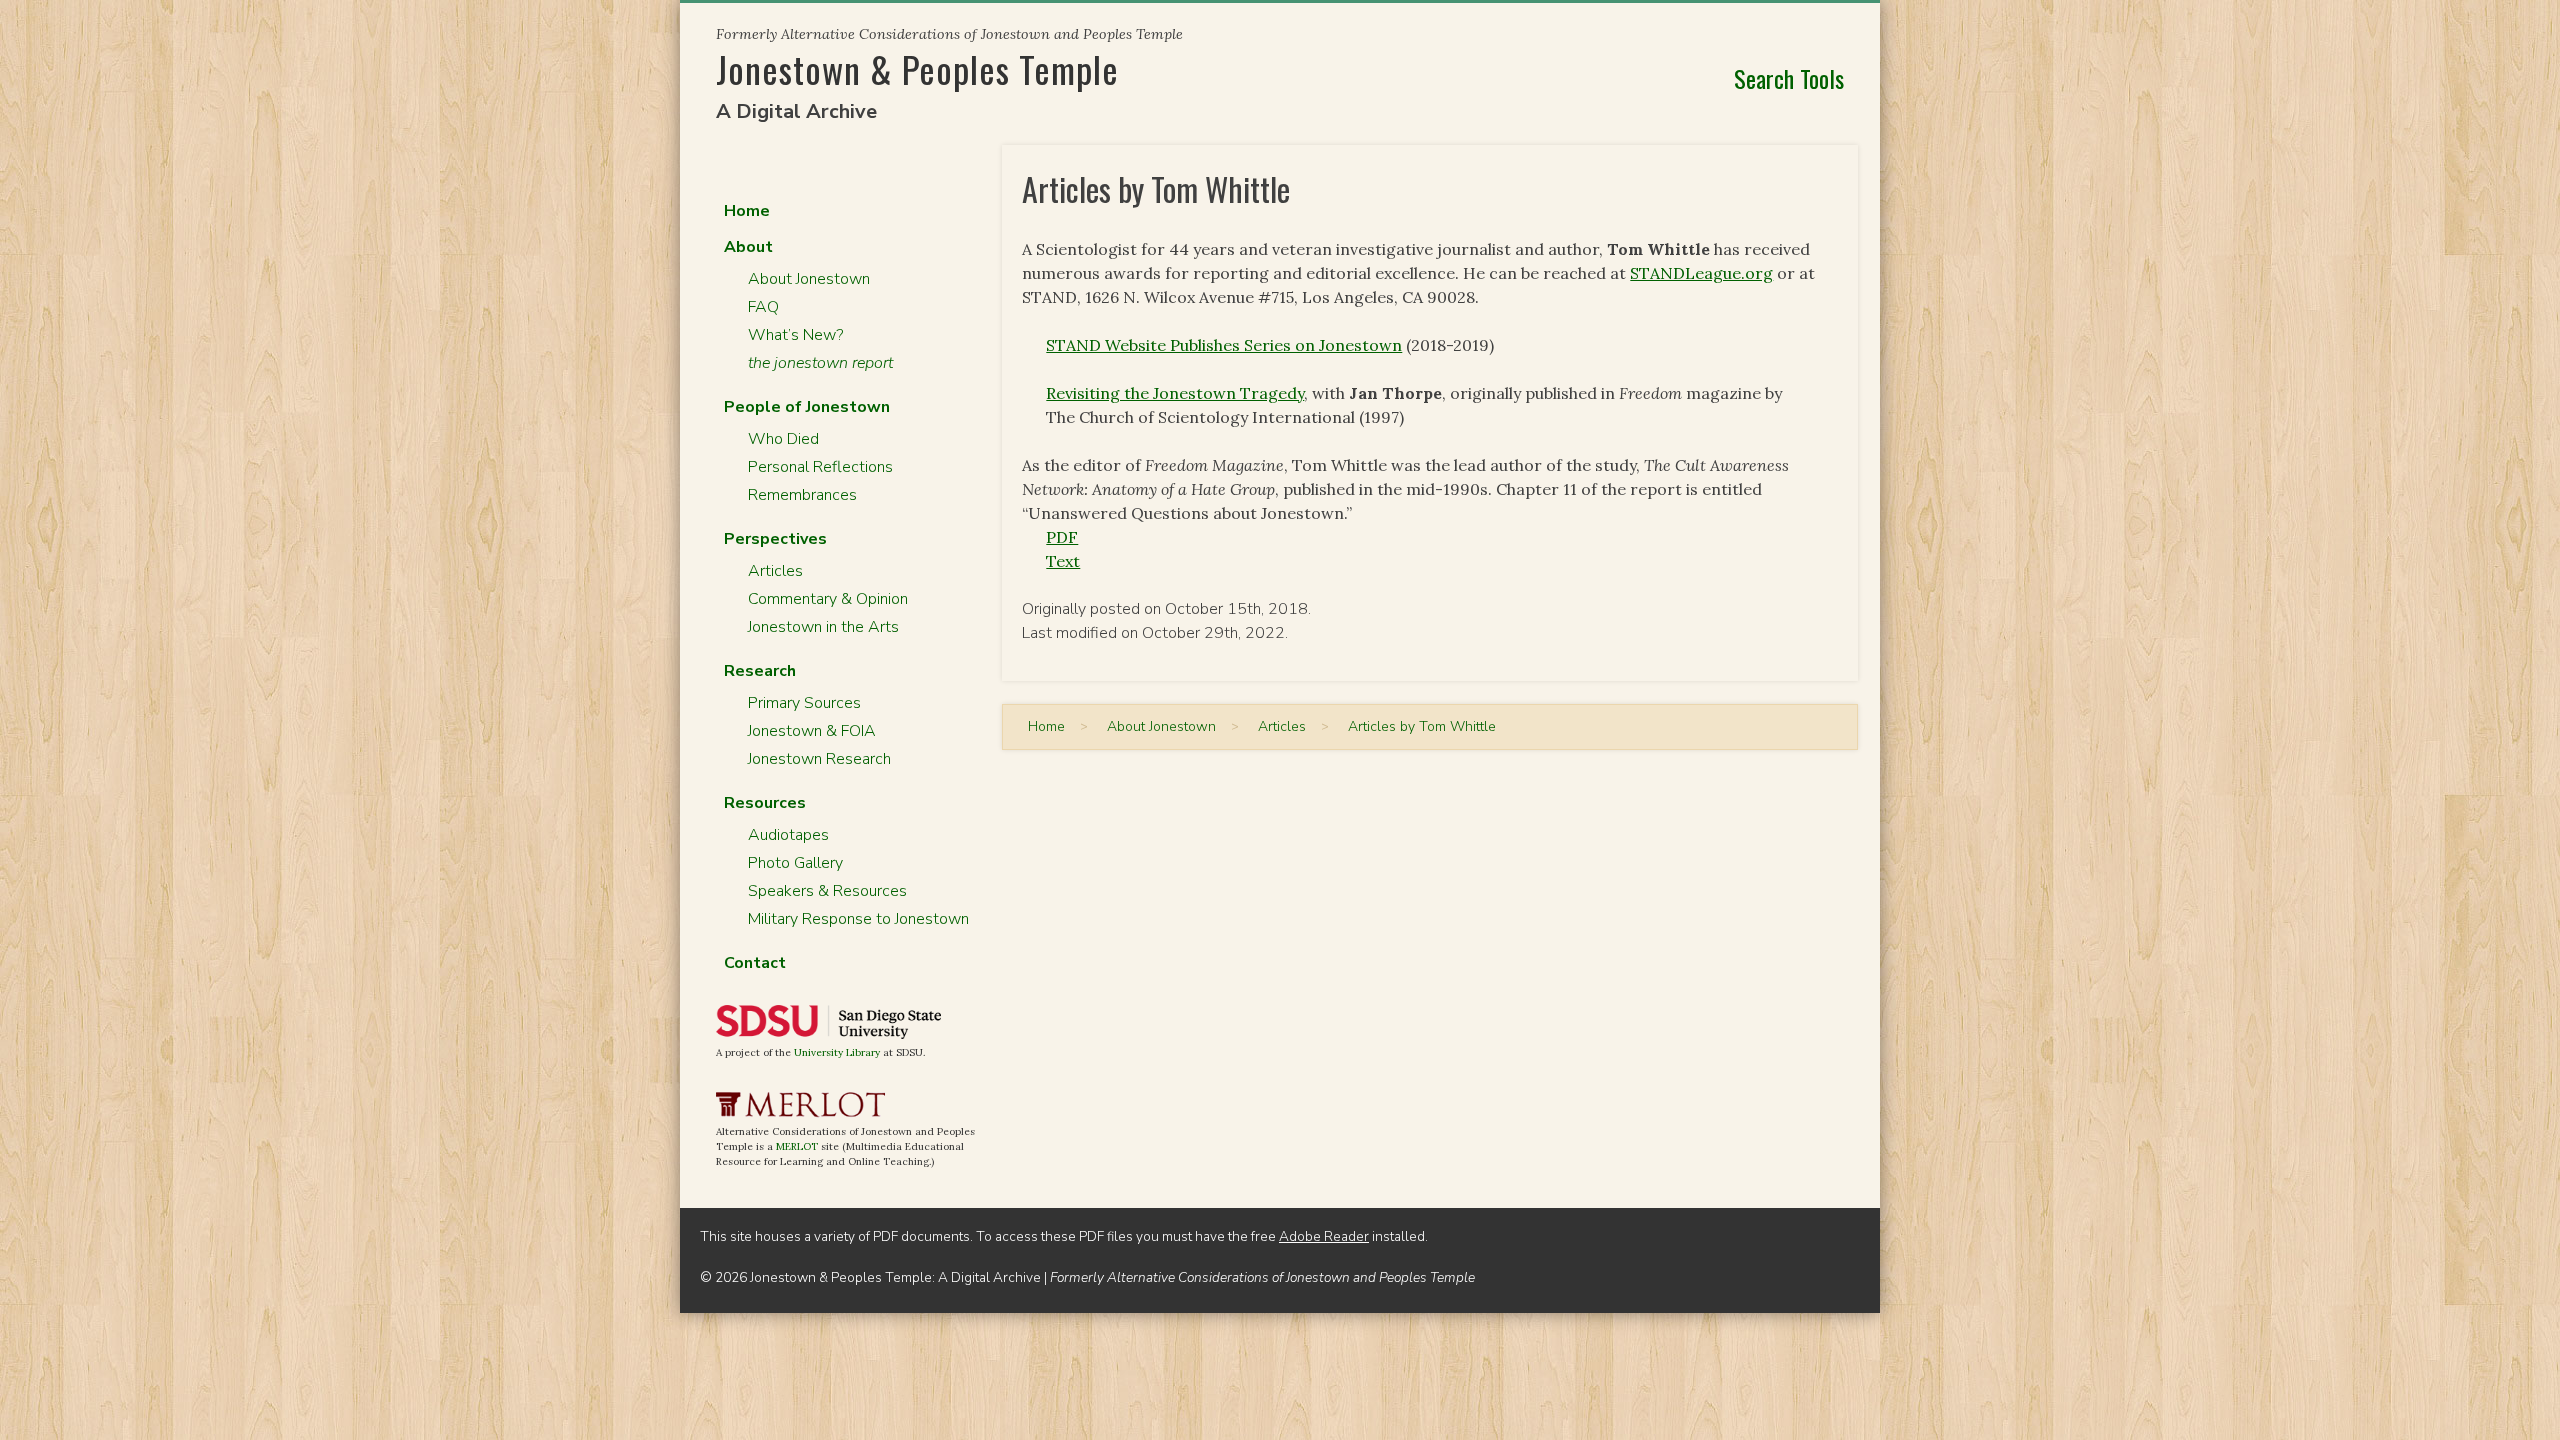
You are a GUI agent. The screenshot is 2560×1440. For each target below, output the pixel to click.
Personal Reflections (820, 467)
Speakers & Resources (827, 891)
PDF (1062, 537)
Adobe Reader (1324, 1236)
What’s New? (795, 335)
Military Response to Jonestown (858, 919)
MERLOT (797, 1146)
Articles (775, 571)
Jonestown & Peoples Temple (917, 68)
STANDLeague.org (1701, 273)
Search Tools (1789, 78)
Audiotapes (788, 835)
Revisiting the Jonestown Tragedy (1175, 393)
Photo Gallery (795, 863)
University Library (837, 1052)
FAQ (763, 307)
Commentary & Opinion (828, 599)
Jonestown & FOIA (812, 731)
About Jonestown (809, 279)
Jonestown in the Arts (823, 627)
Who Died (783, 439)
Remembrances (802, 495)
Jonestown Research (819, 759)
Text (1063, 561)
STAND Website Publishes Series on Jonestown (1224, 345)
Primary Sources (804, 703)
